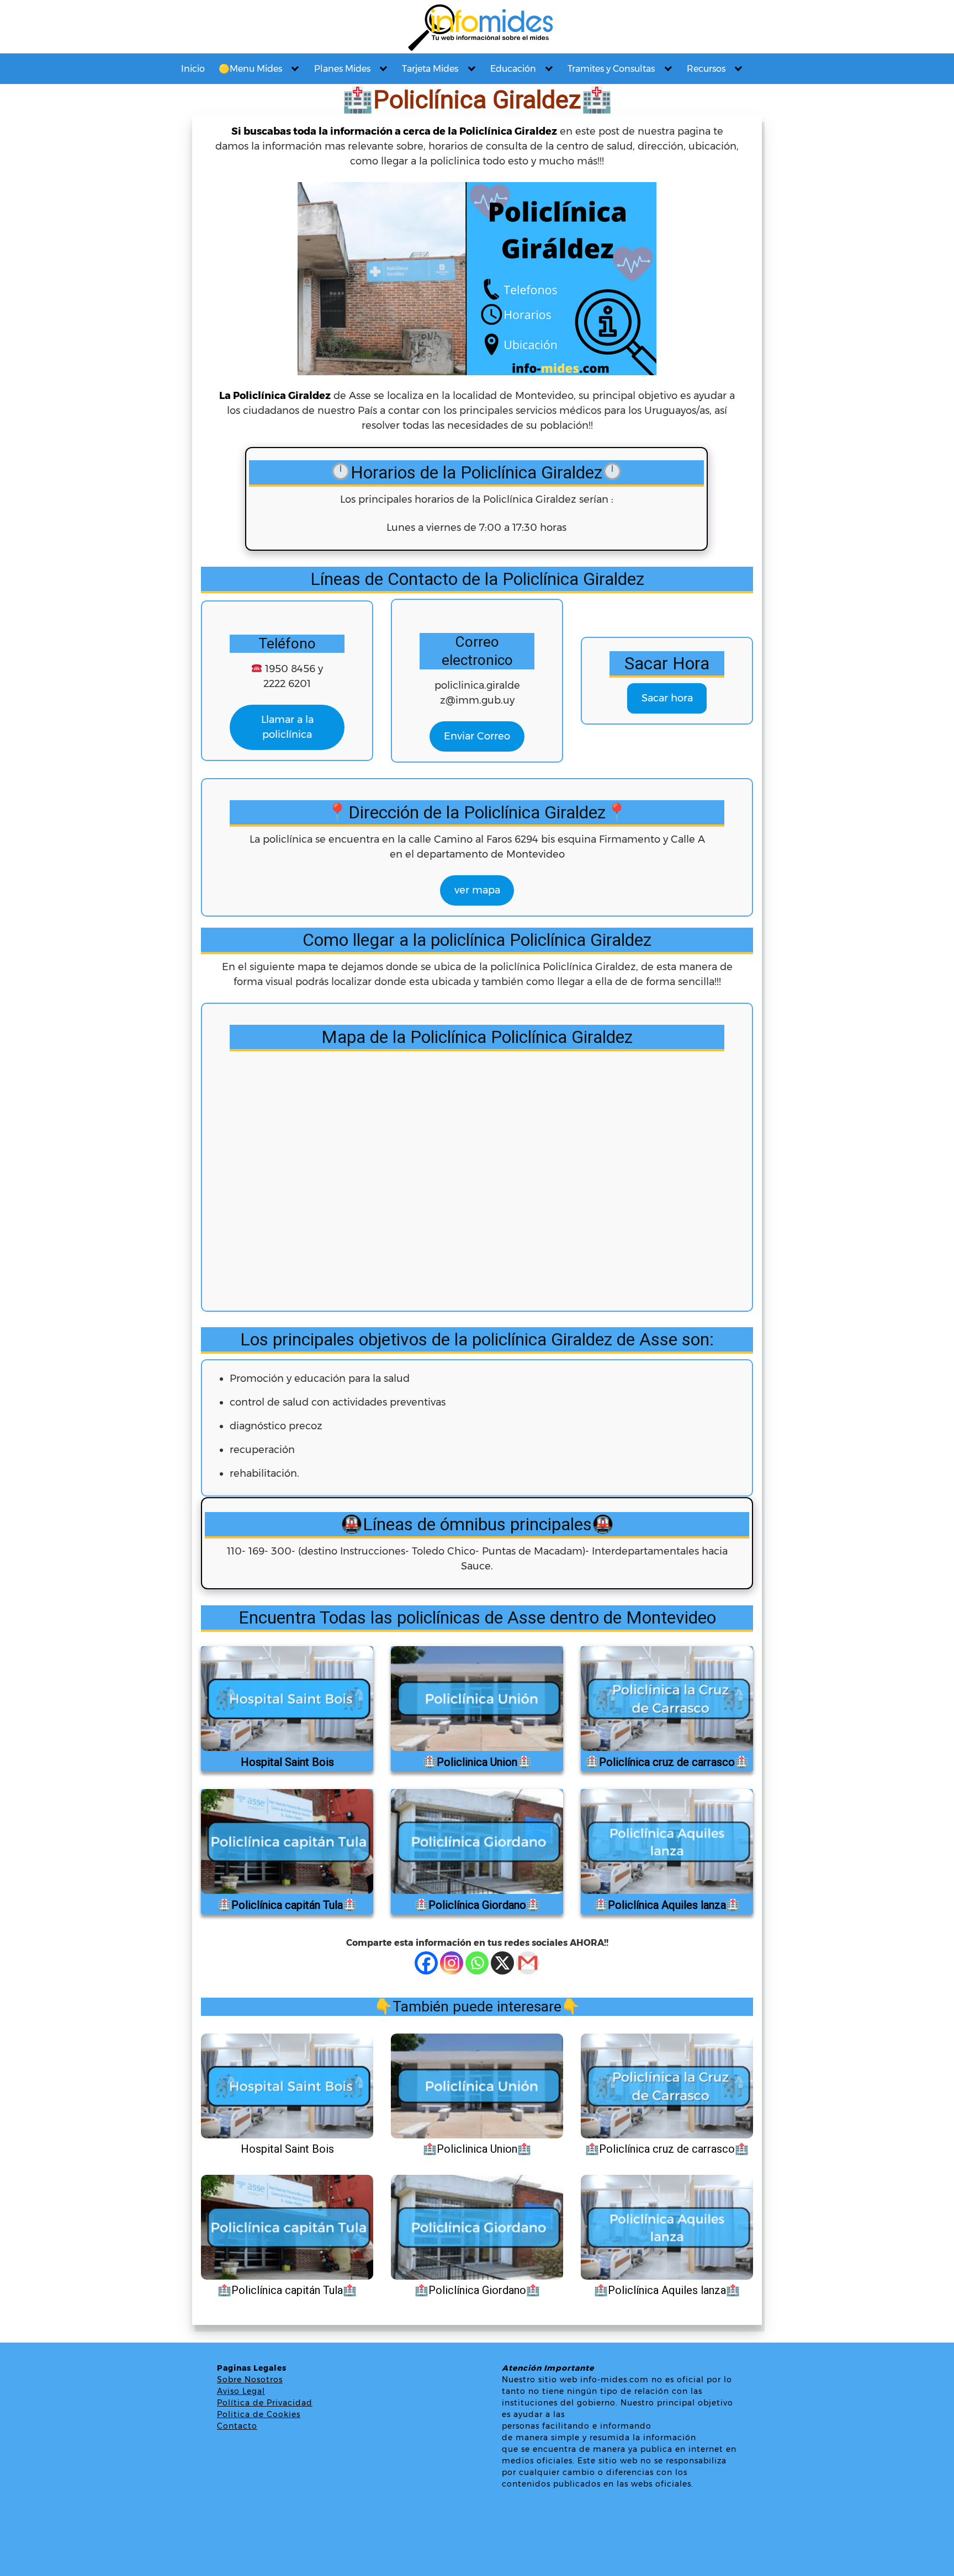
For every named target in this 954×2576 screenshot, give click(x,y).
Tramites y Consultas (611, 69)
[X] (502, 1963)
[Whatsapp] (477, 1963)
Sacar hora (667, 698)
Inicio (193, 69)
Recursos (706, 69)
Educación (513, 69)
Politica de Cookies (259, 2414)
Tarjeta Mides (430, 69)
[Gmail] (528, 1963)
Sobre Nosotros (250, 2380)
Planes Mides (342, 69)
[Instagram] (452, 1963)
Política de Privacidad (265, 2403)
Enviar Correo (477, 736)
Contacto (237, 2426)
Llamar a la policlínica (287, 727)
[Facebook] (426, 1963)
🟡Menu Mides (250, 69)
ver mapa (477, 890)
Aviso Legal (241, 2391)
